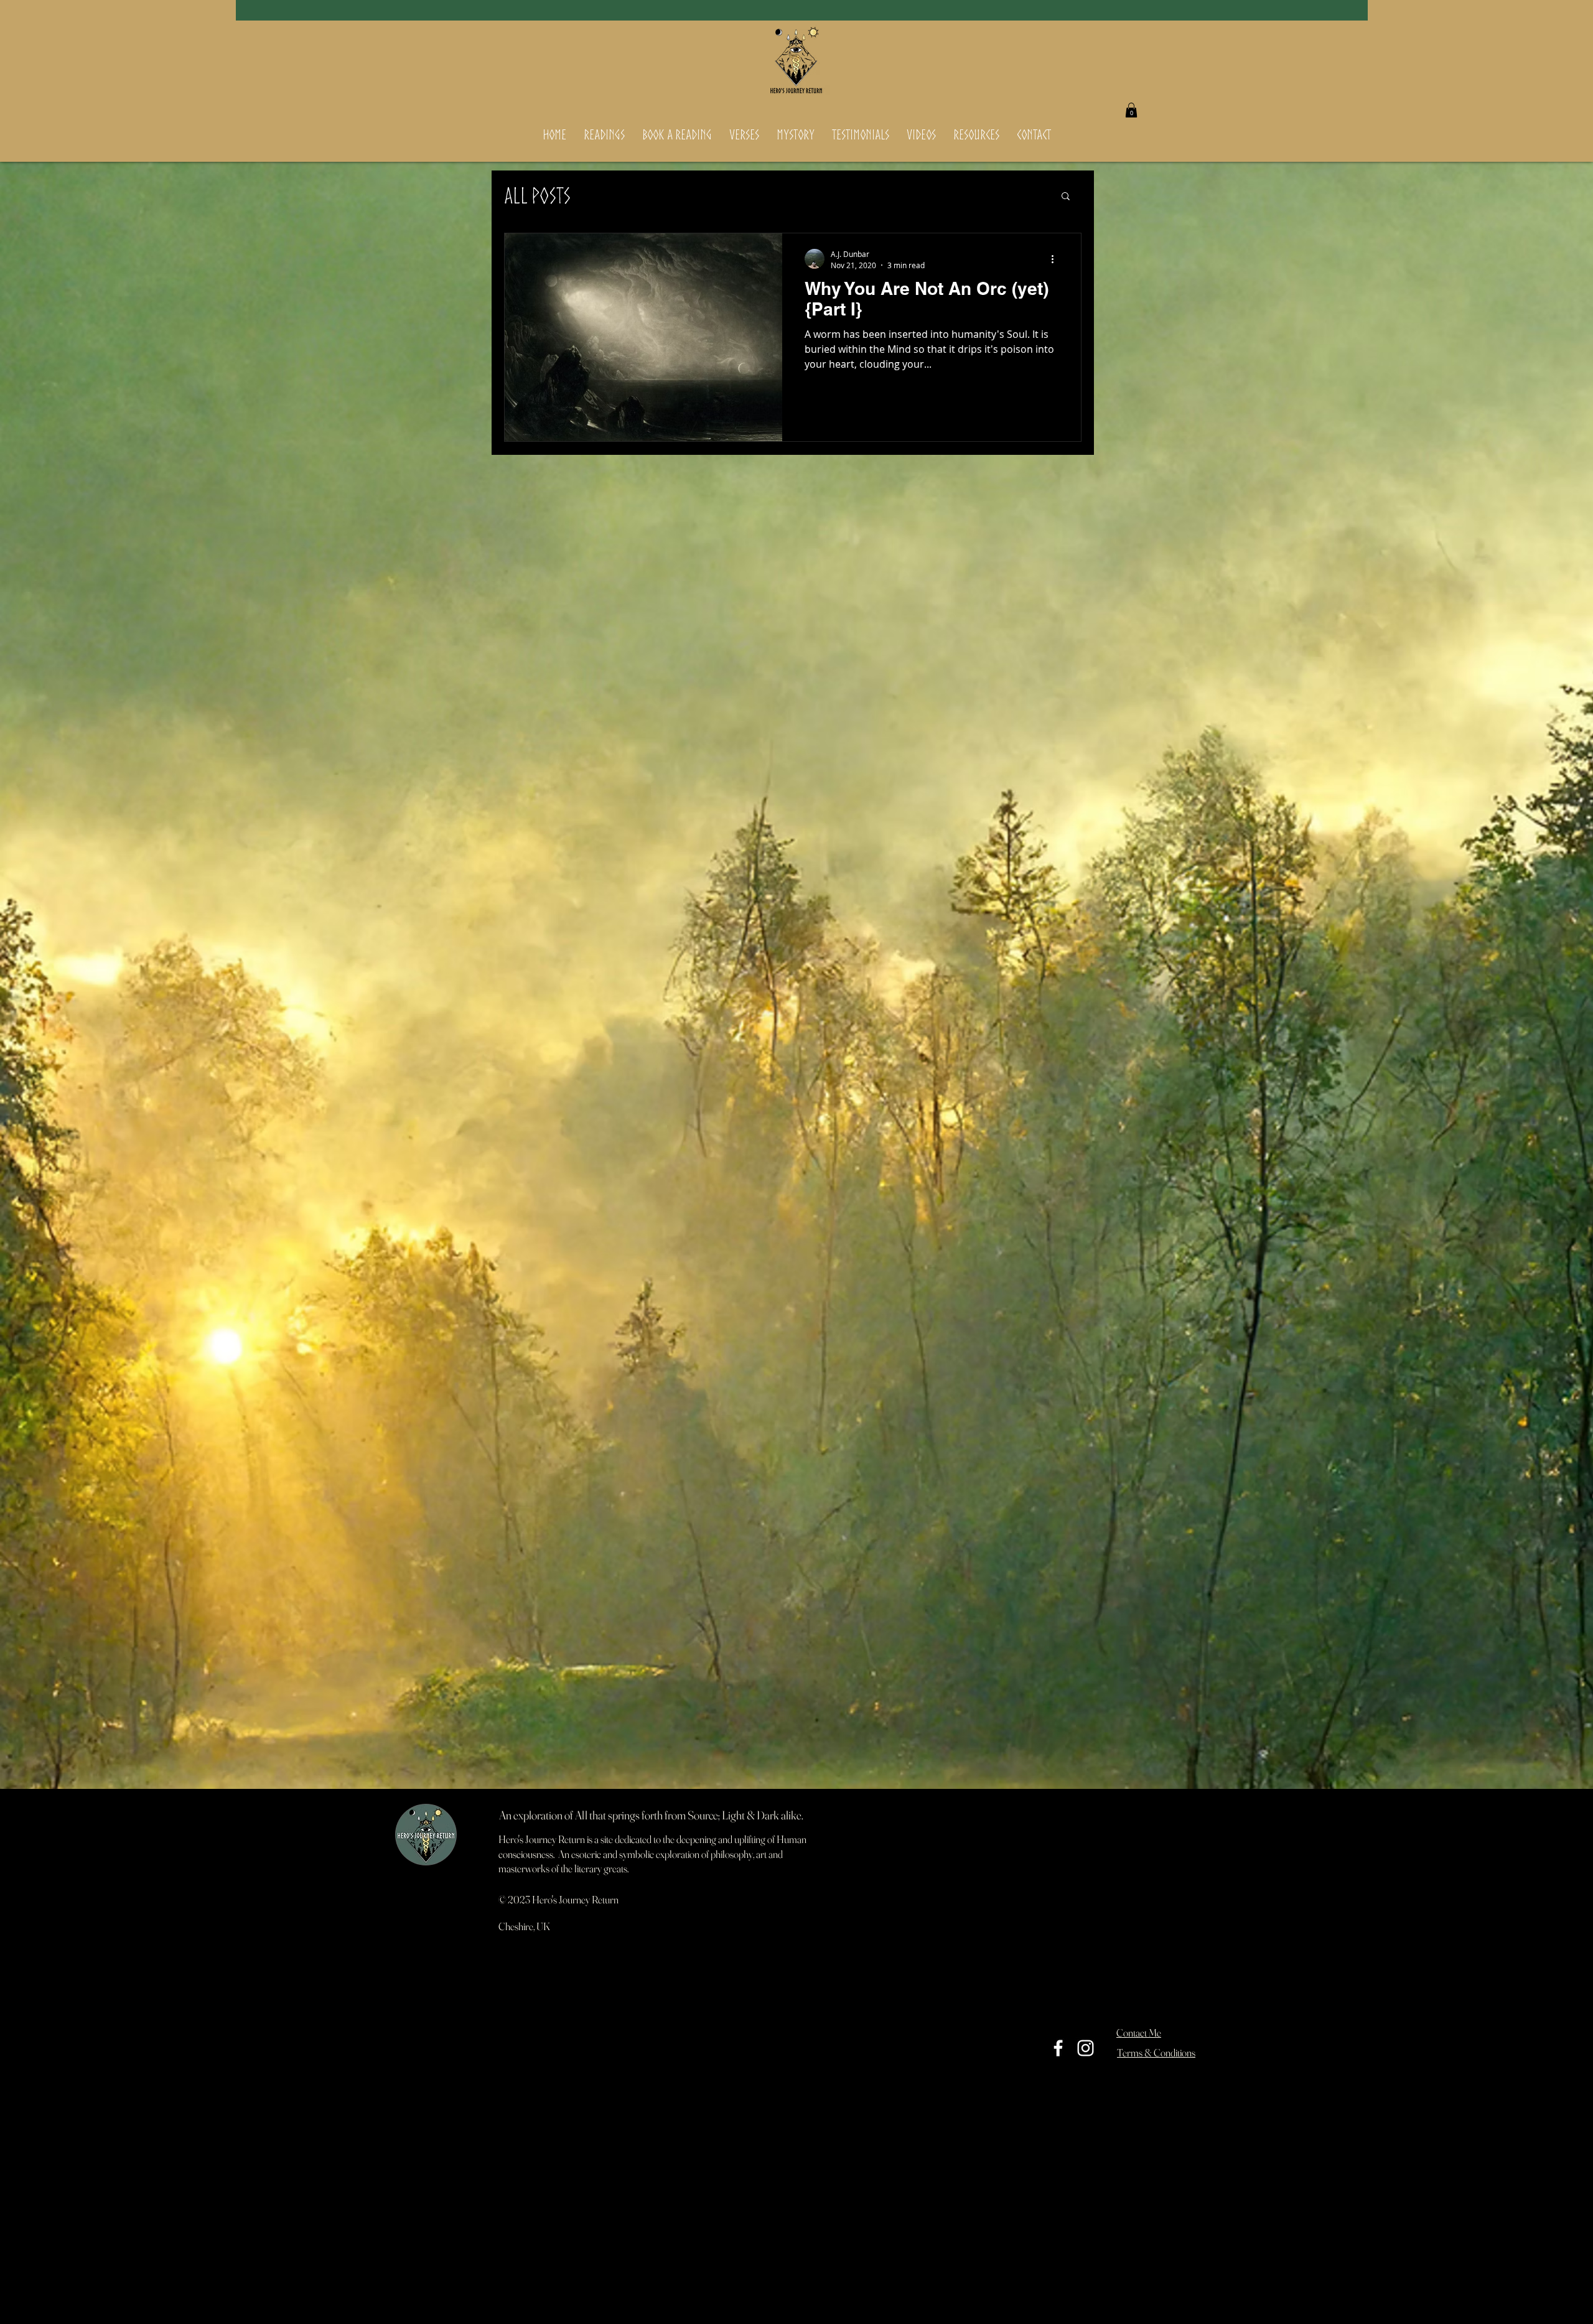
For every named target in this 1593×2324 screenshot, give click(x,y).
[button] (1131, 110)
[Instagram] (1086, 2048)
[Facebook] (1058, 2048)
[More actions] (1057, 259)
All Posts (537, 195)
